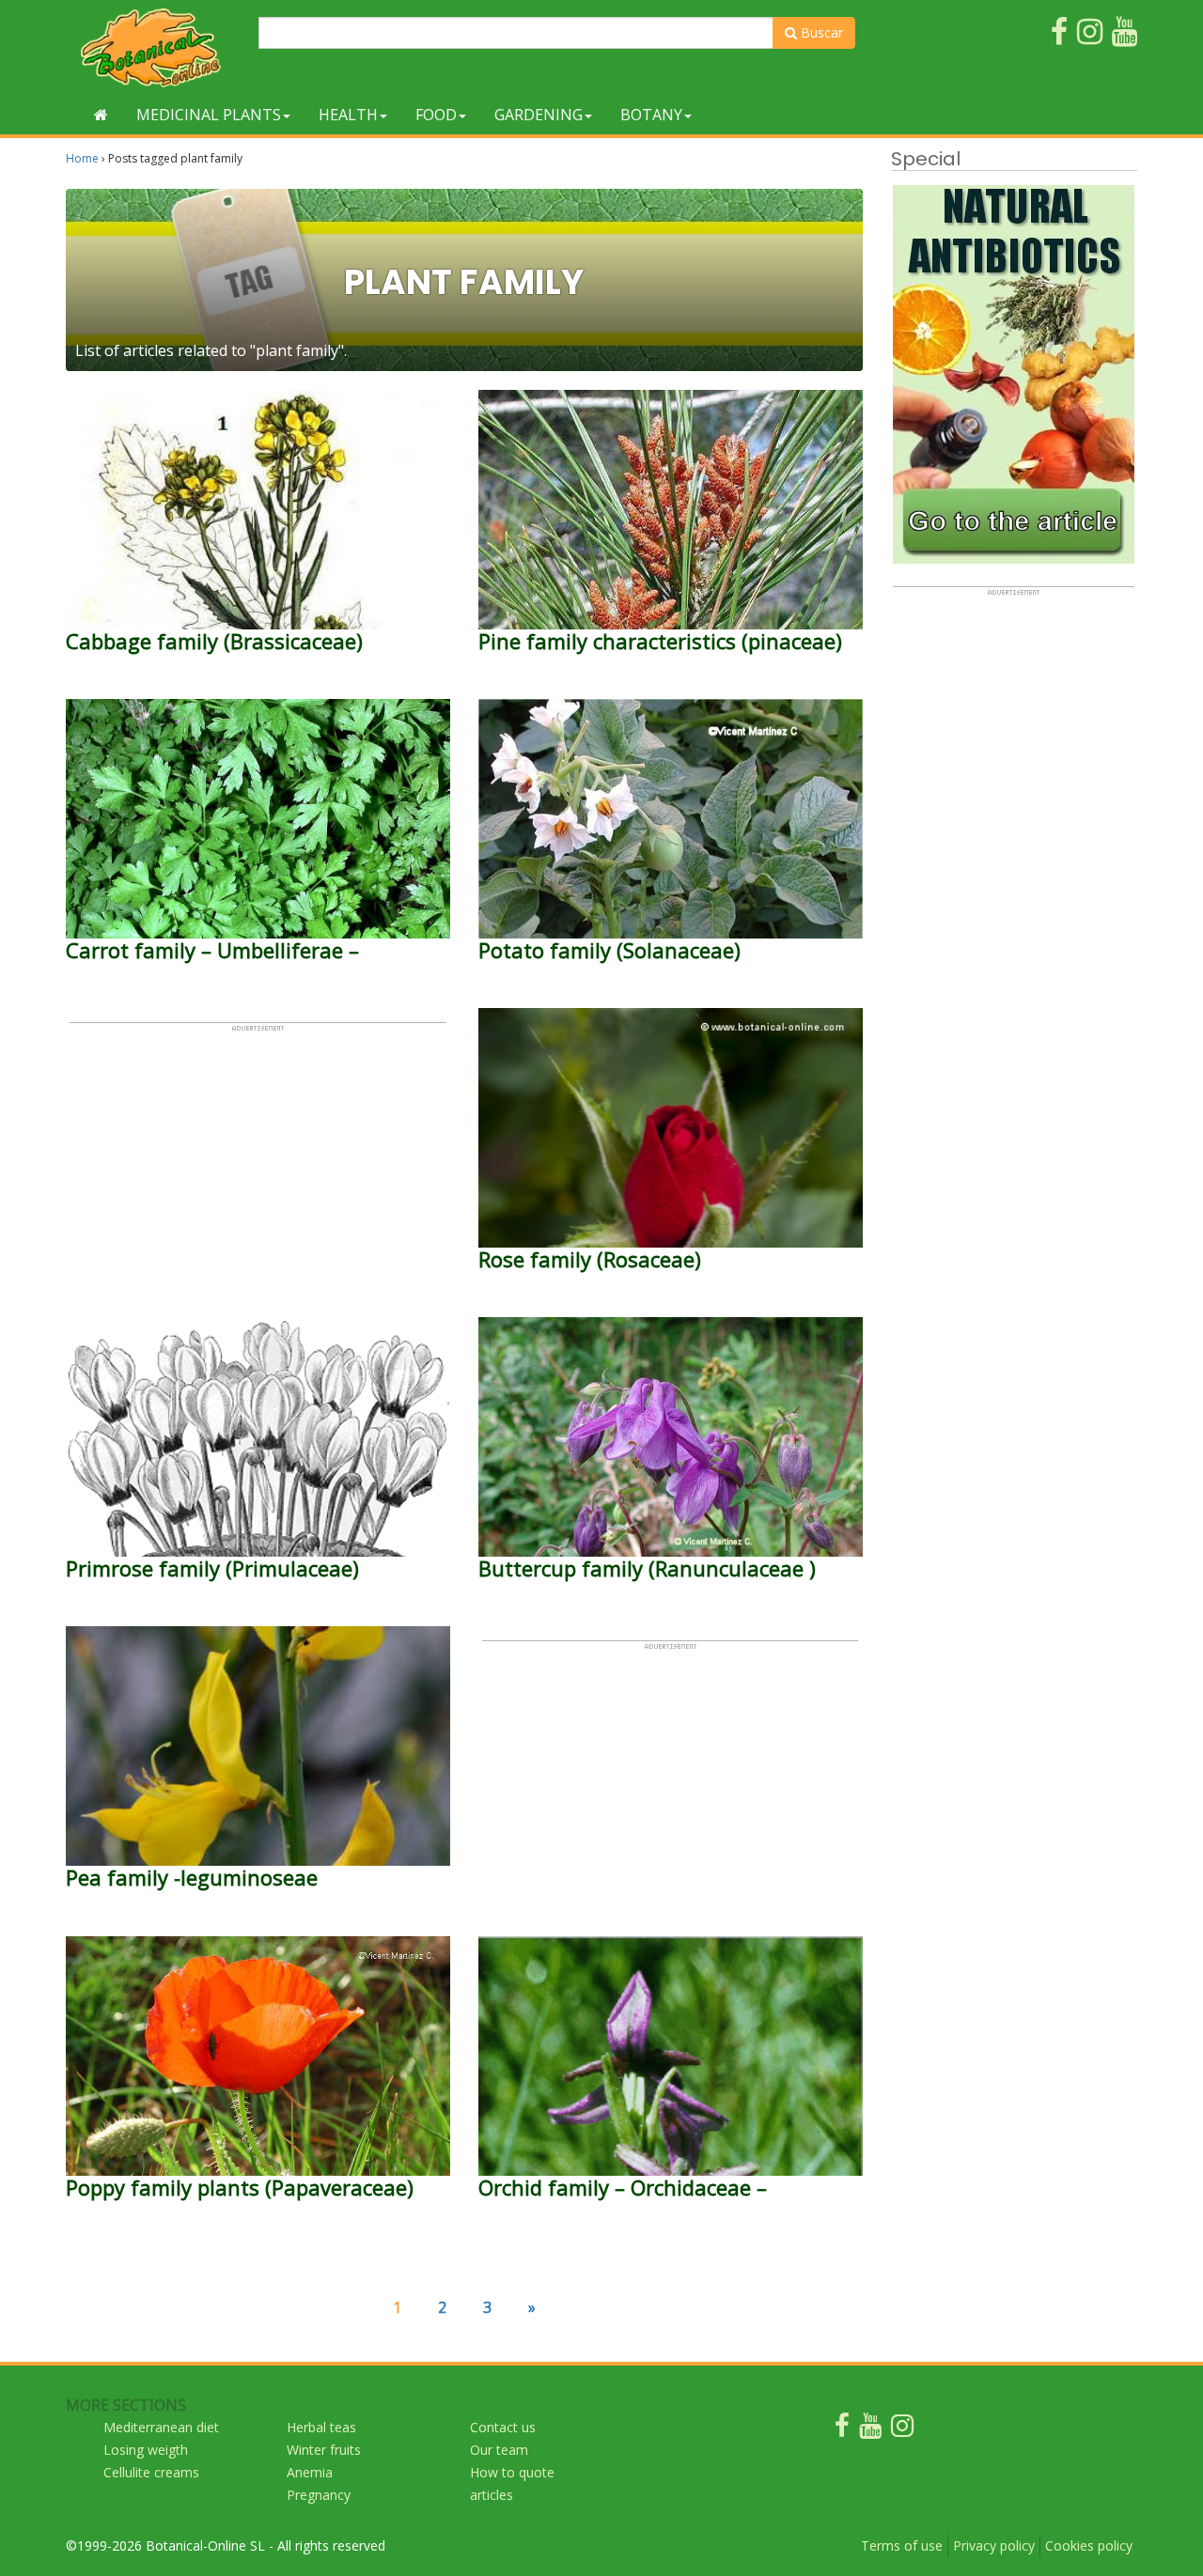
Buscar (820, 32)
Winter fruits (324, 2450)
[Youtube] (870, 2430)
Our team (499, 2450)
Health (348, 115)
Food (436, 115)
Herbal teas (321, 2427)
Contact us (503, 2427)
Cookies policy (1089, 2545)
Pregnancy (319, 2495)
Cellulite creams (151, 2472)
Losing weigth (146, 2450)
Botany (651, 115)
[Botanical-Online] (155, 47)
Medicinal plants (209, 115)
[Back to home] (101, 115)
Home (82, 158)
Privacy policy (994, 2545)
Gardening (539, 115)
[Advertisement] (258, 1164)
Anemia (310, 2472)
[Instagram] (902, 2430)
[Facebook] (842, 2430)
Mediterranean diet (161, 2427)
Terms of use (902, 2545)
